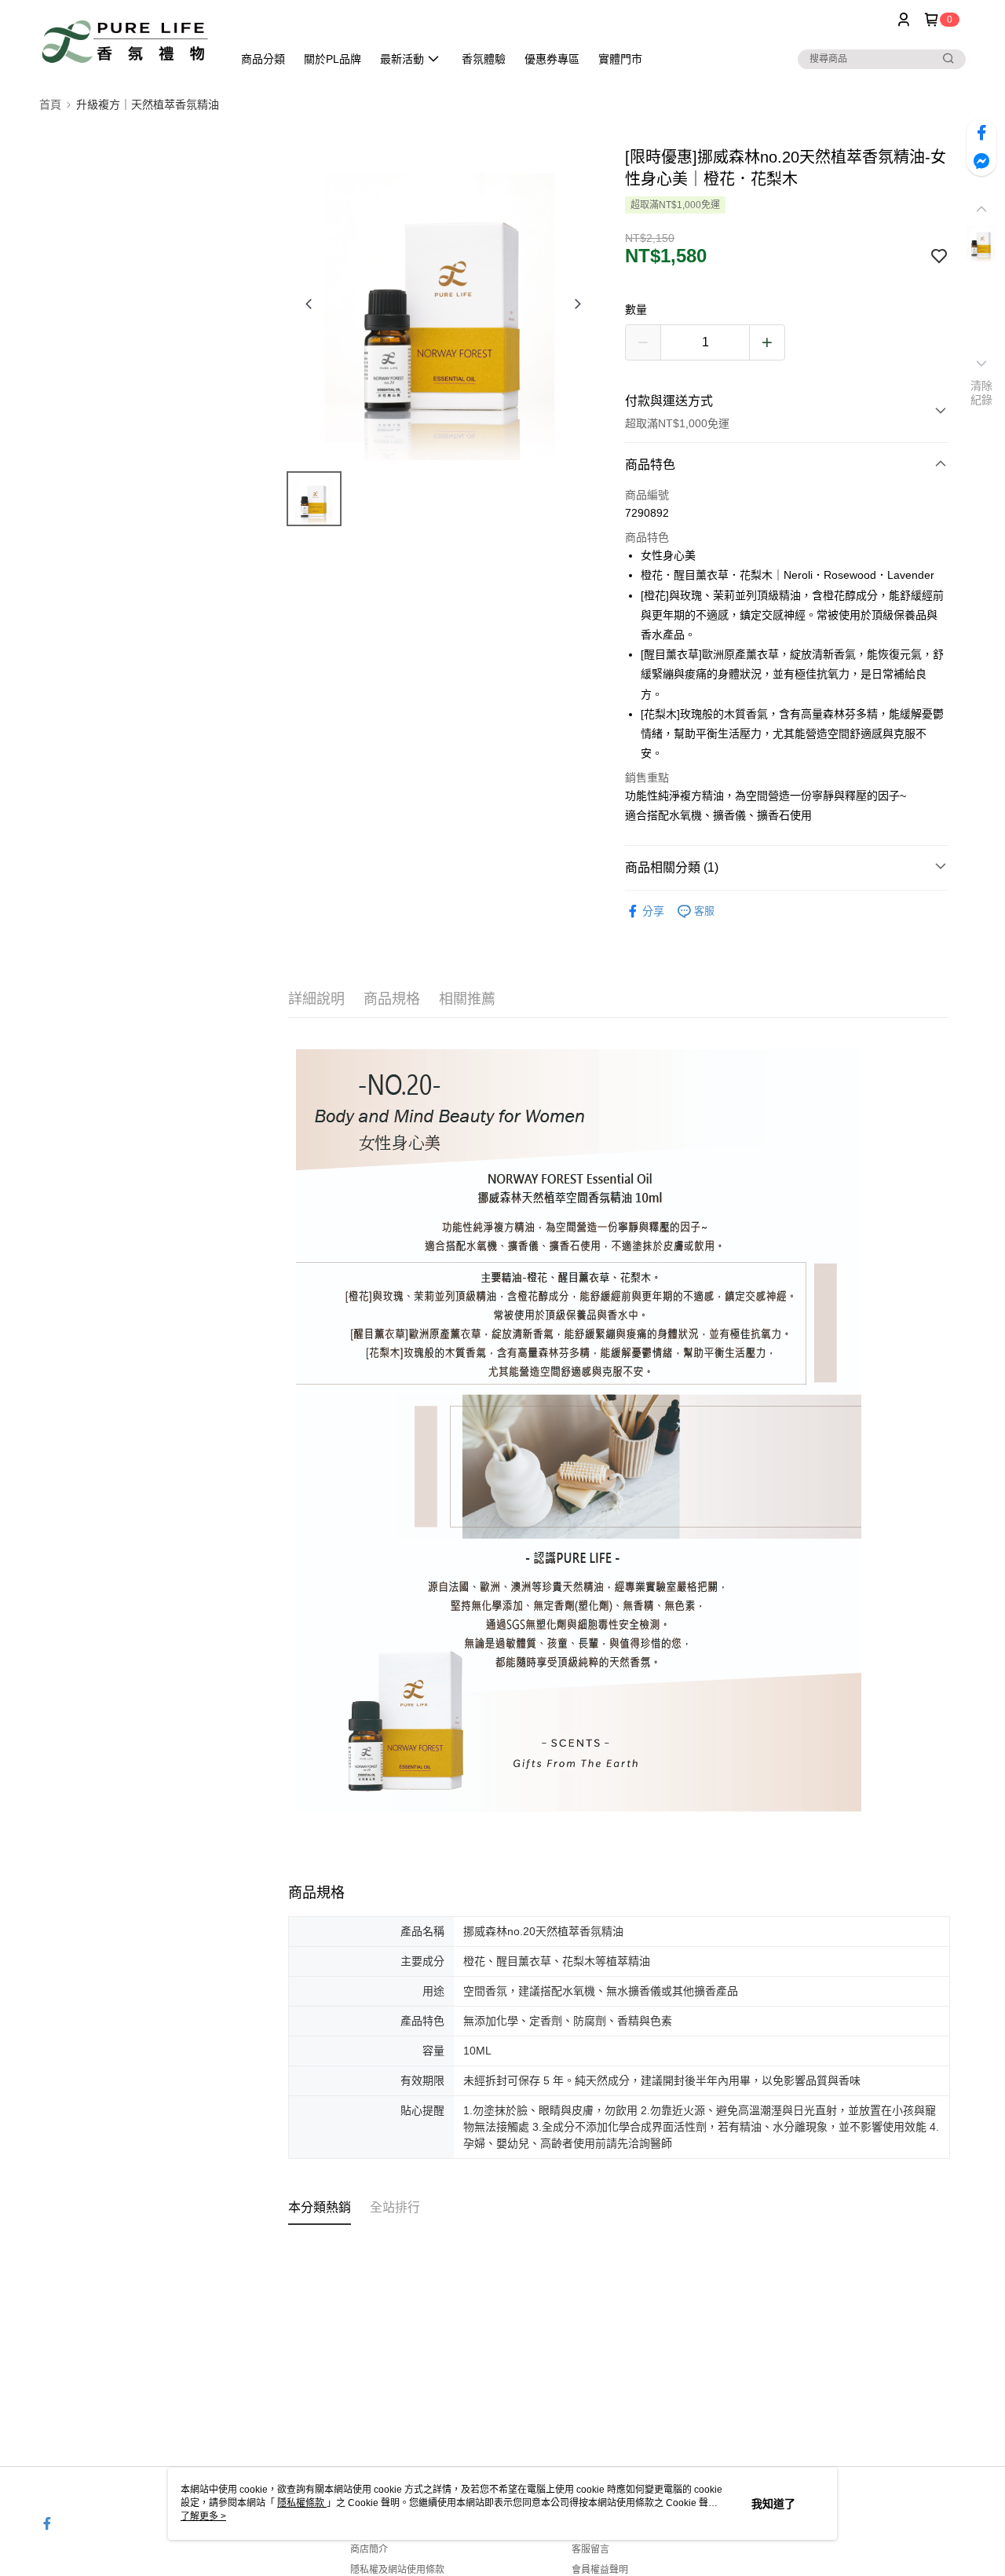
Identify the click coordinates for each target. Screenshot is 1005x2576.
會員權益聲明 (600, 2570)
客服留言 (590, 2549)
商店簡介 (369, 2549)
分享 (653, 911)
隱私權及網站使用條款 (397, 2570)
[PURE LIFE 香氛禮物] (126, 41)
